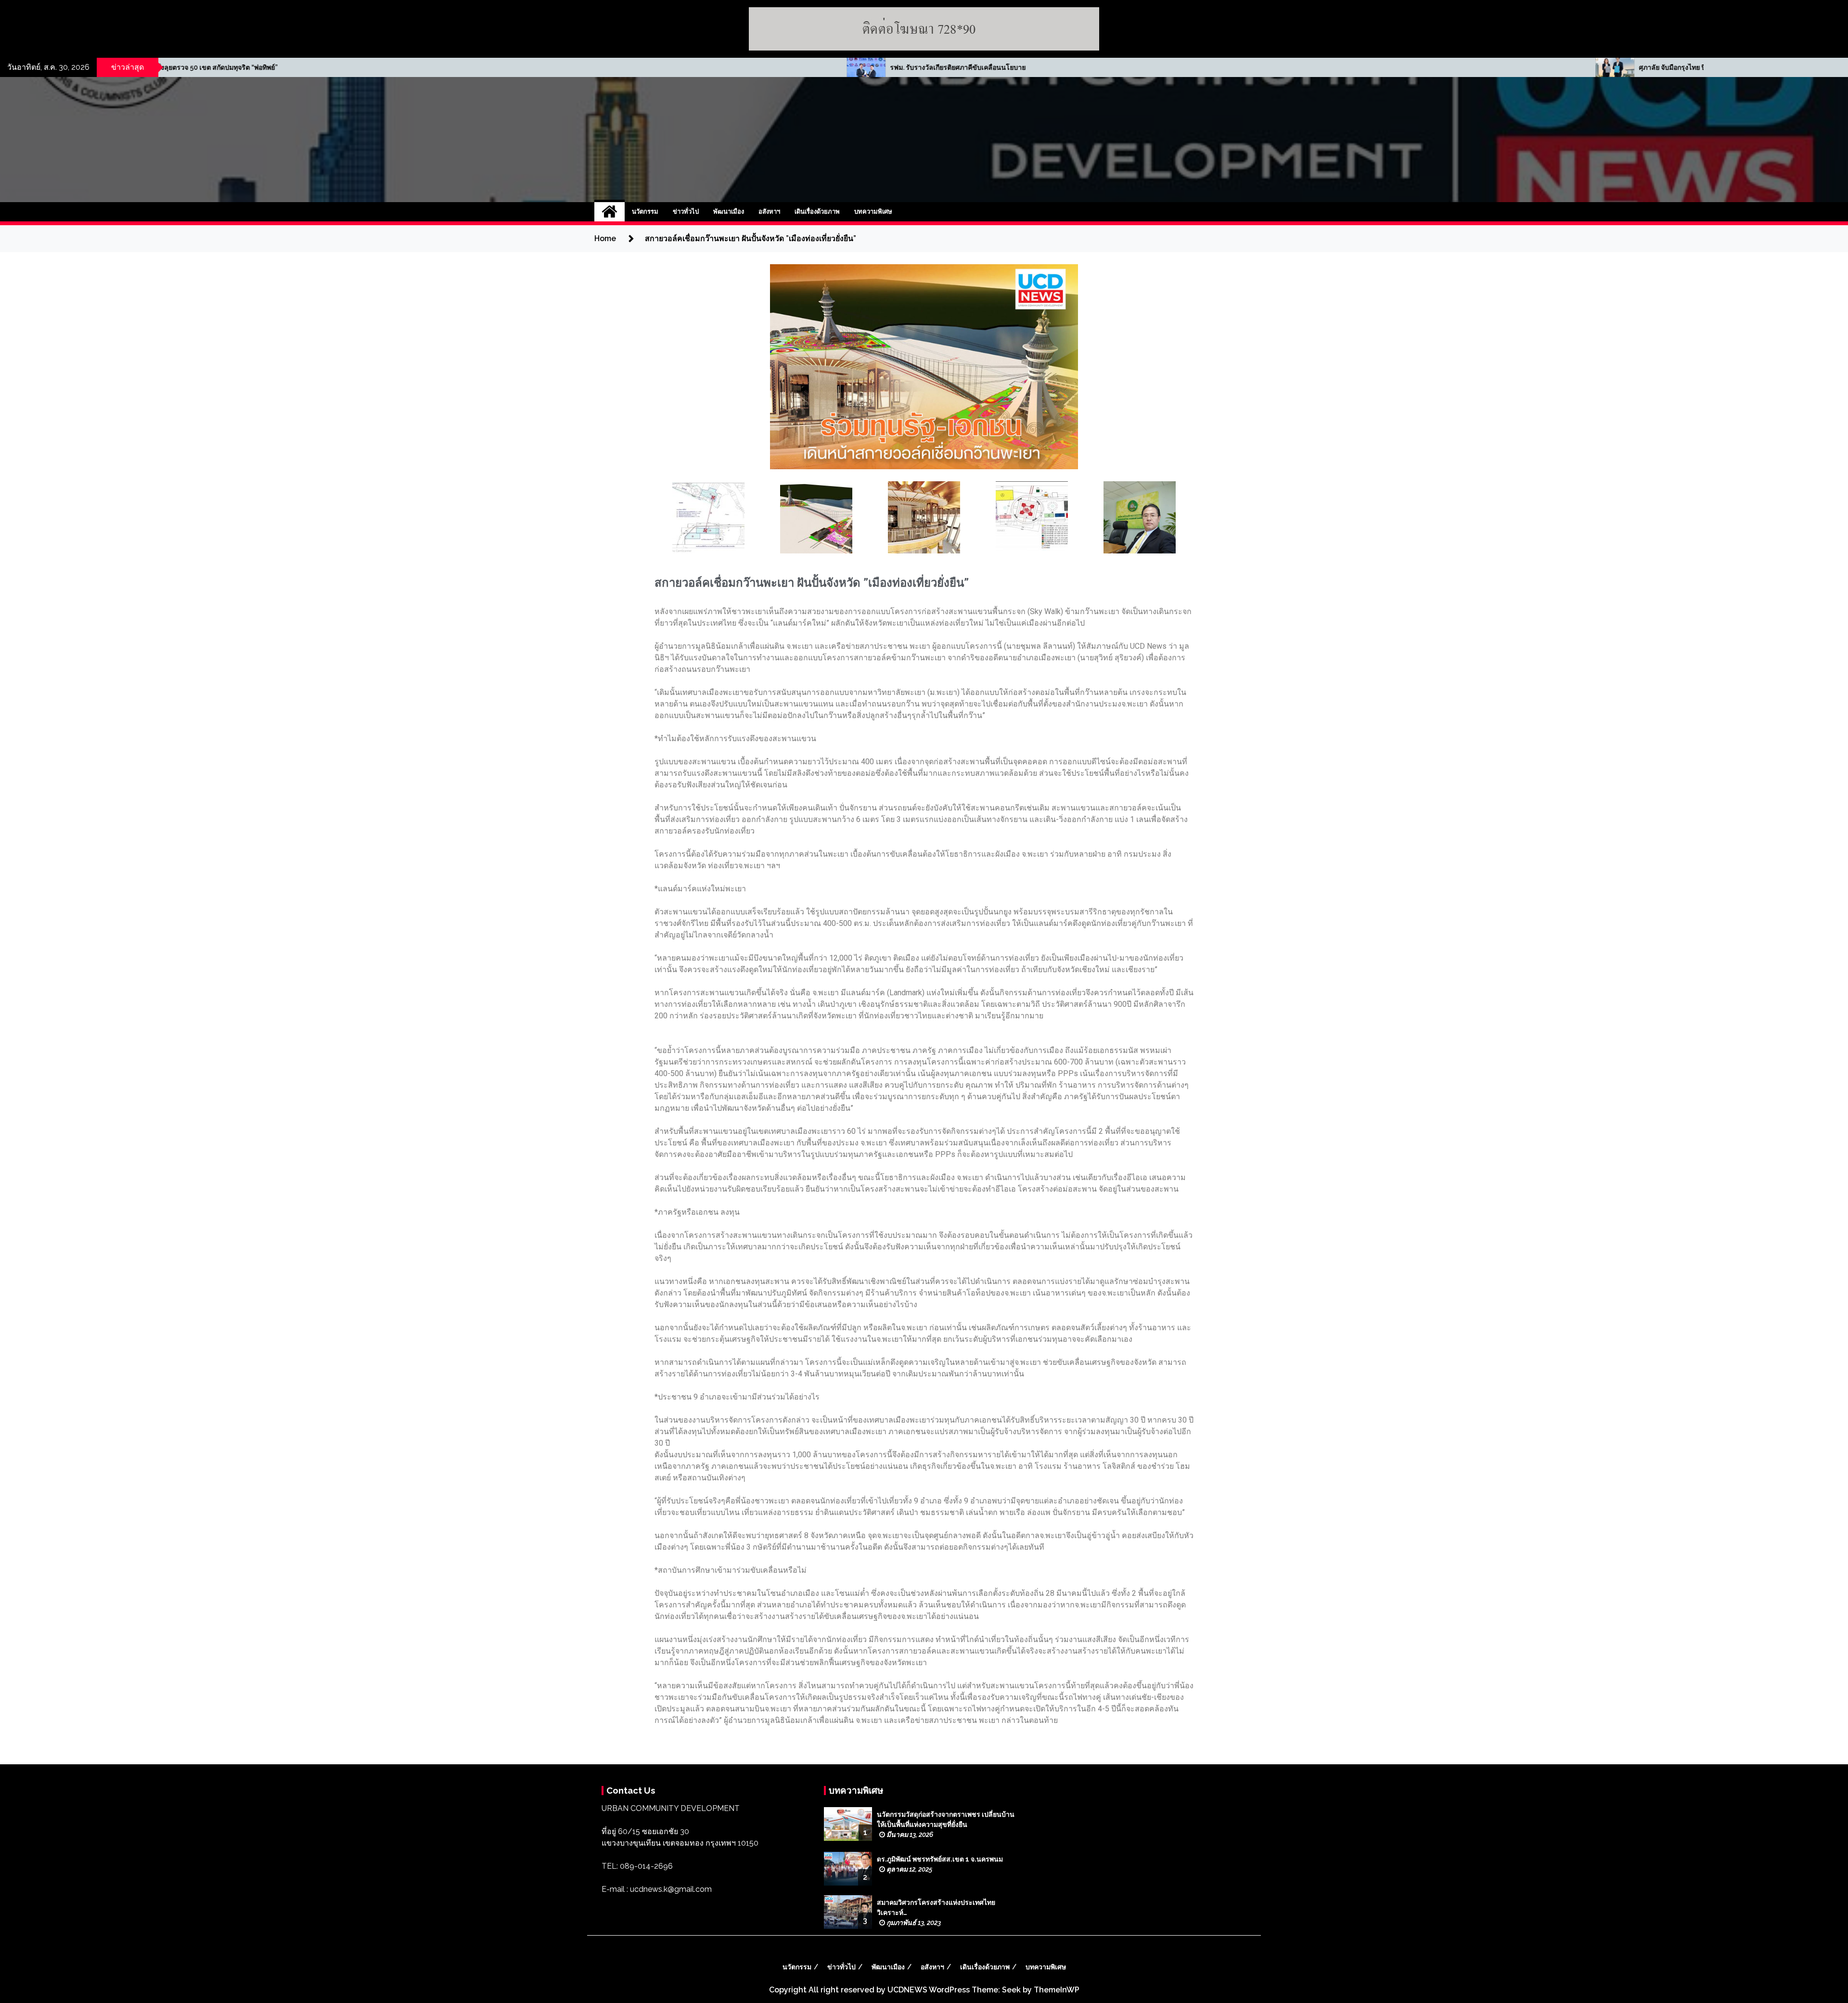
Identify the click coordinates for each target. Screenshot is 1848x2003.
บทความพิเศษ (873, 212)
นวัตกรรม (645, 212)
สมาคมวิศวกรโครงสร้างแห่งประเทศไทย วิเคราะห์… (936, 1907)
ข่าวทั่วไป (686, 212)
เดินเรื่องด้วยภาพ (817, 212)
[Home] (610, 212)
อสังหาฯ (769, 212)
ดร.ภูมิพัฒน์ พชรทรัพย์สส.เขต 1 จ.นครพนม (940, 1859)
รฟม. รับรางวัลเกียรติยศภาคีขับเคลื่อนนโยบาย (218, 67)
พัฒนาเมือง (729, 212)
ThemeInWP (1057, 1990)
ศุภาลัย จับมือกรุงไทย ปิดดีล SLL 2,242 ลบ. (960, 67)
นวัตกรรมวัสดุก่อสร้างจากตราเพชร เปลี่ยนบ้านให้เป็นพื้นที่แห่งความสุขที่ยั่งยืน (946, 1819)
